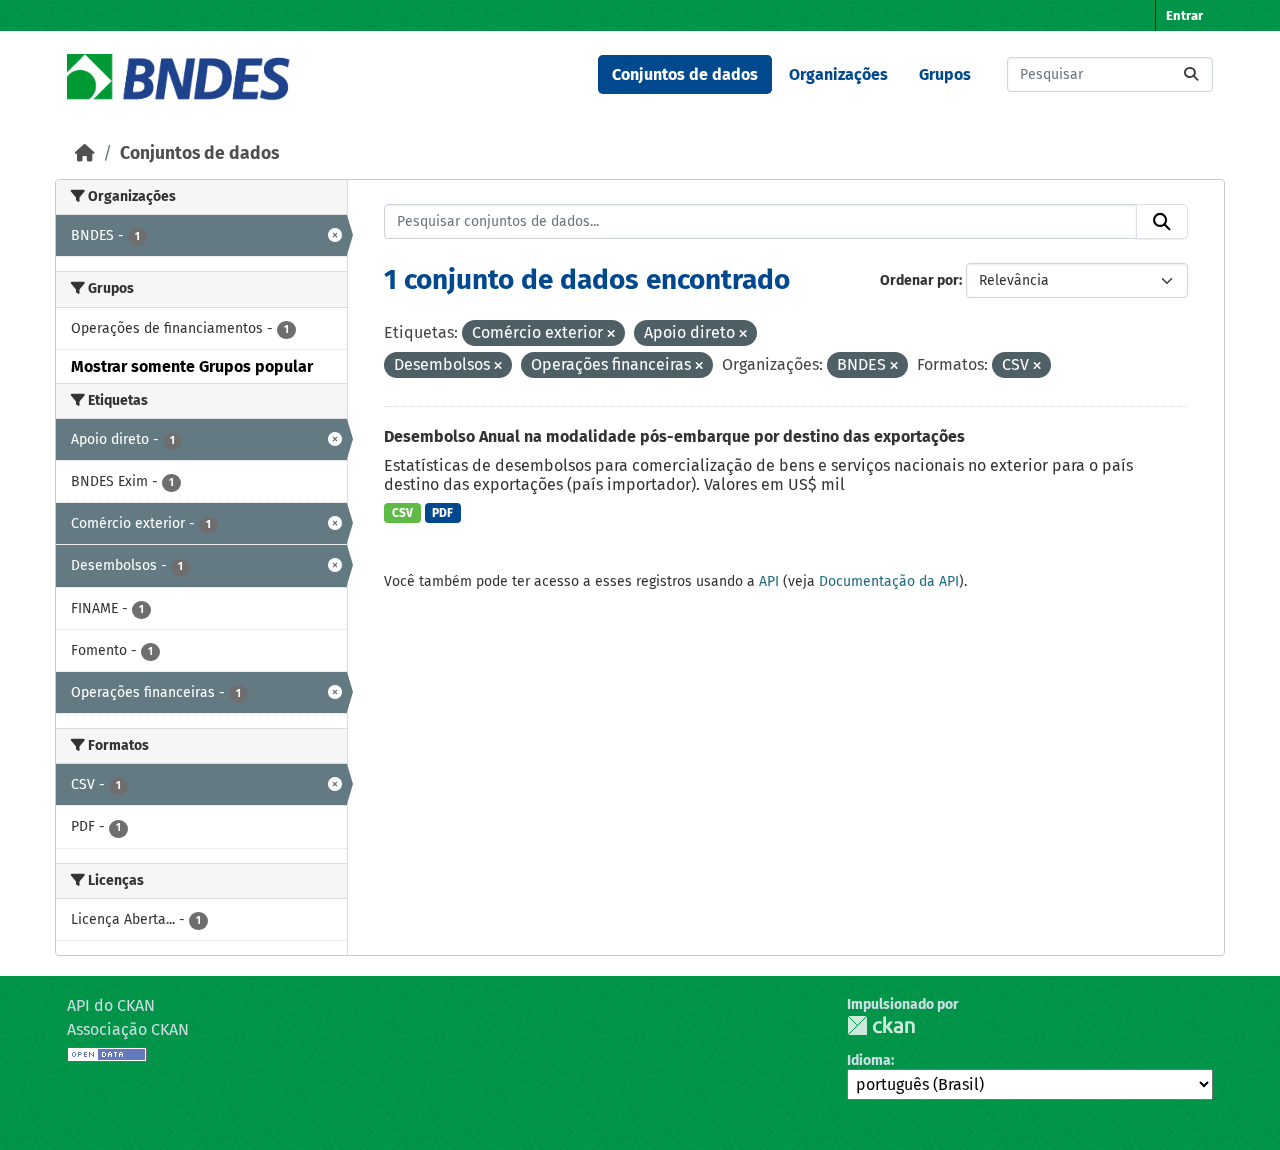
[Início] (85, 153)
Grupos (945, 74)
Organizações (838, 74)
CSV (402, 513)
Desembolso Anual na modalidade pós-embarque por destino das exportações (674, 436)
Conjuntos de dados (685, 74)
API (769, 581)
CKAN (881, 1025)
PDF (442, 513)
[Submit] (1191, 74)
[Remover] (611, 334)
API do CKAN (111, 1005)
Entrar (1184, 15)
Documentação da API (889, 581)
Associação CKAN (128, 1029)
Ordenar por (919, 280)
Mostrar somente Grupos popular (192, 366)
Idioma (869, 1060)
